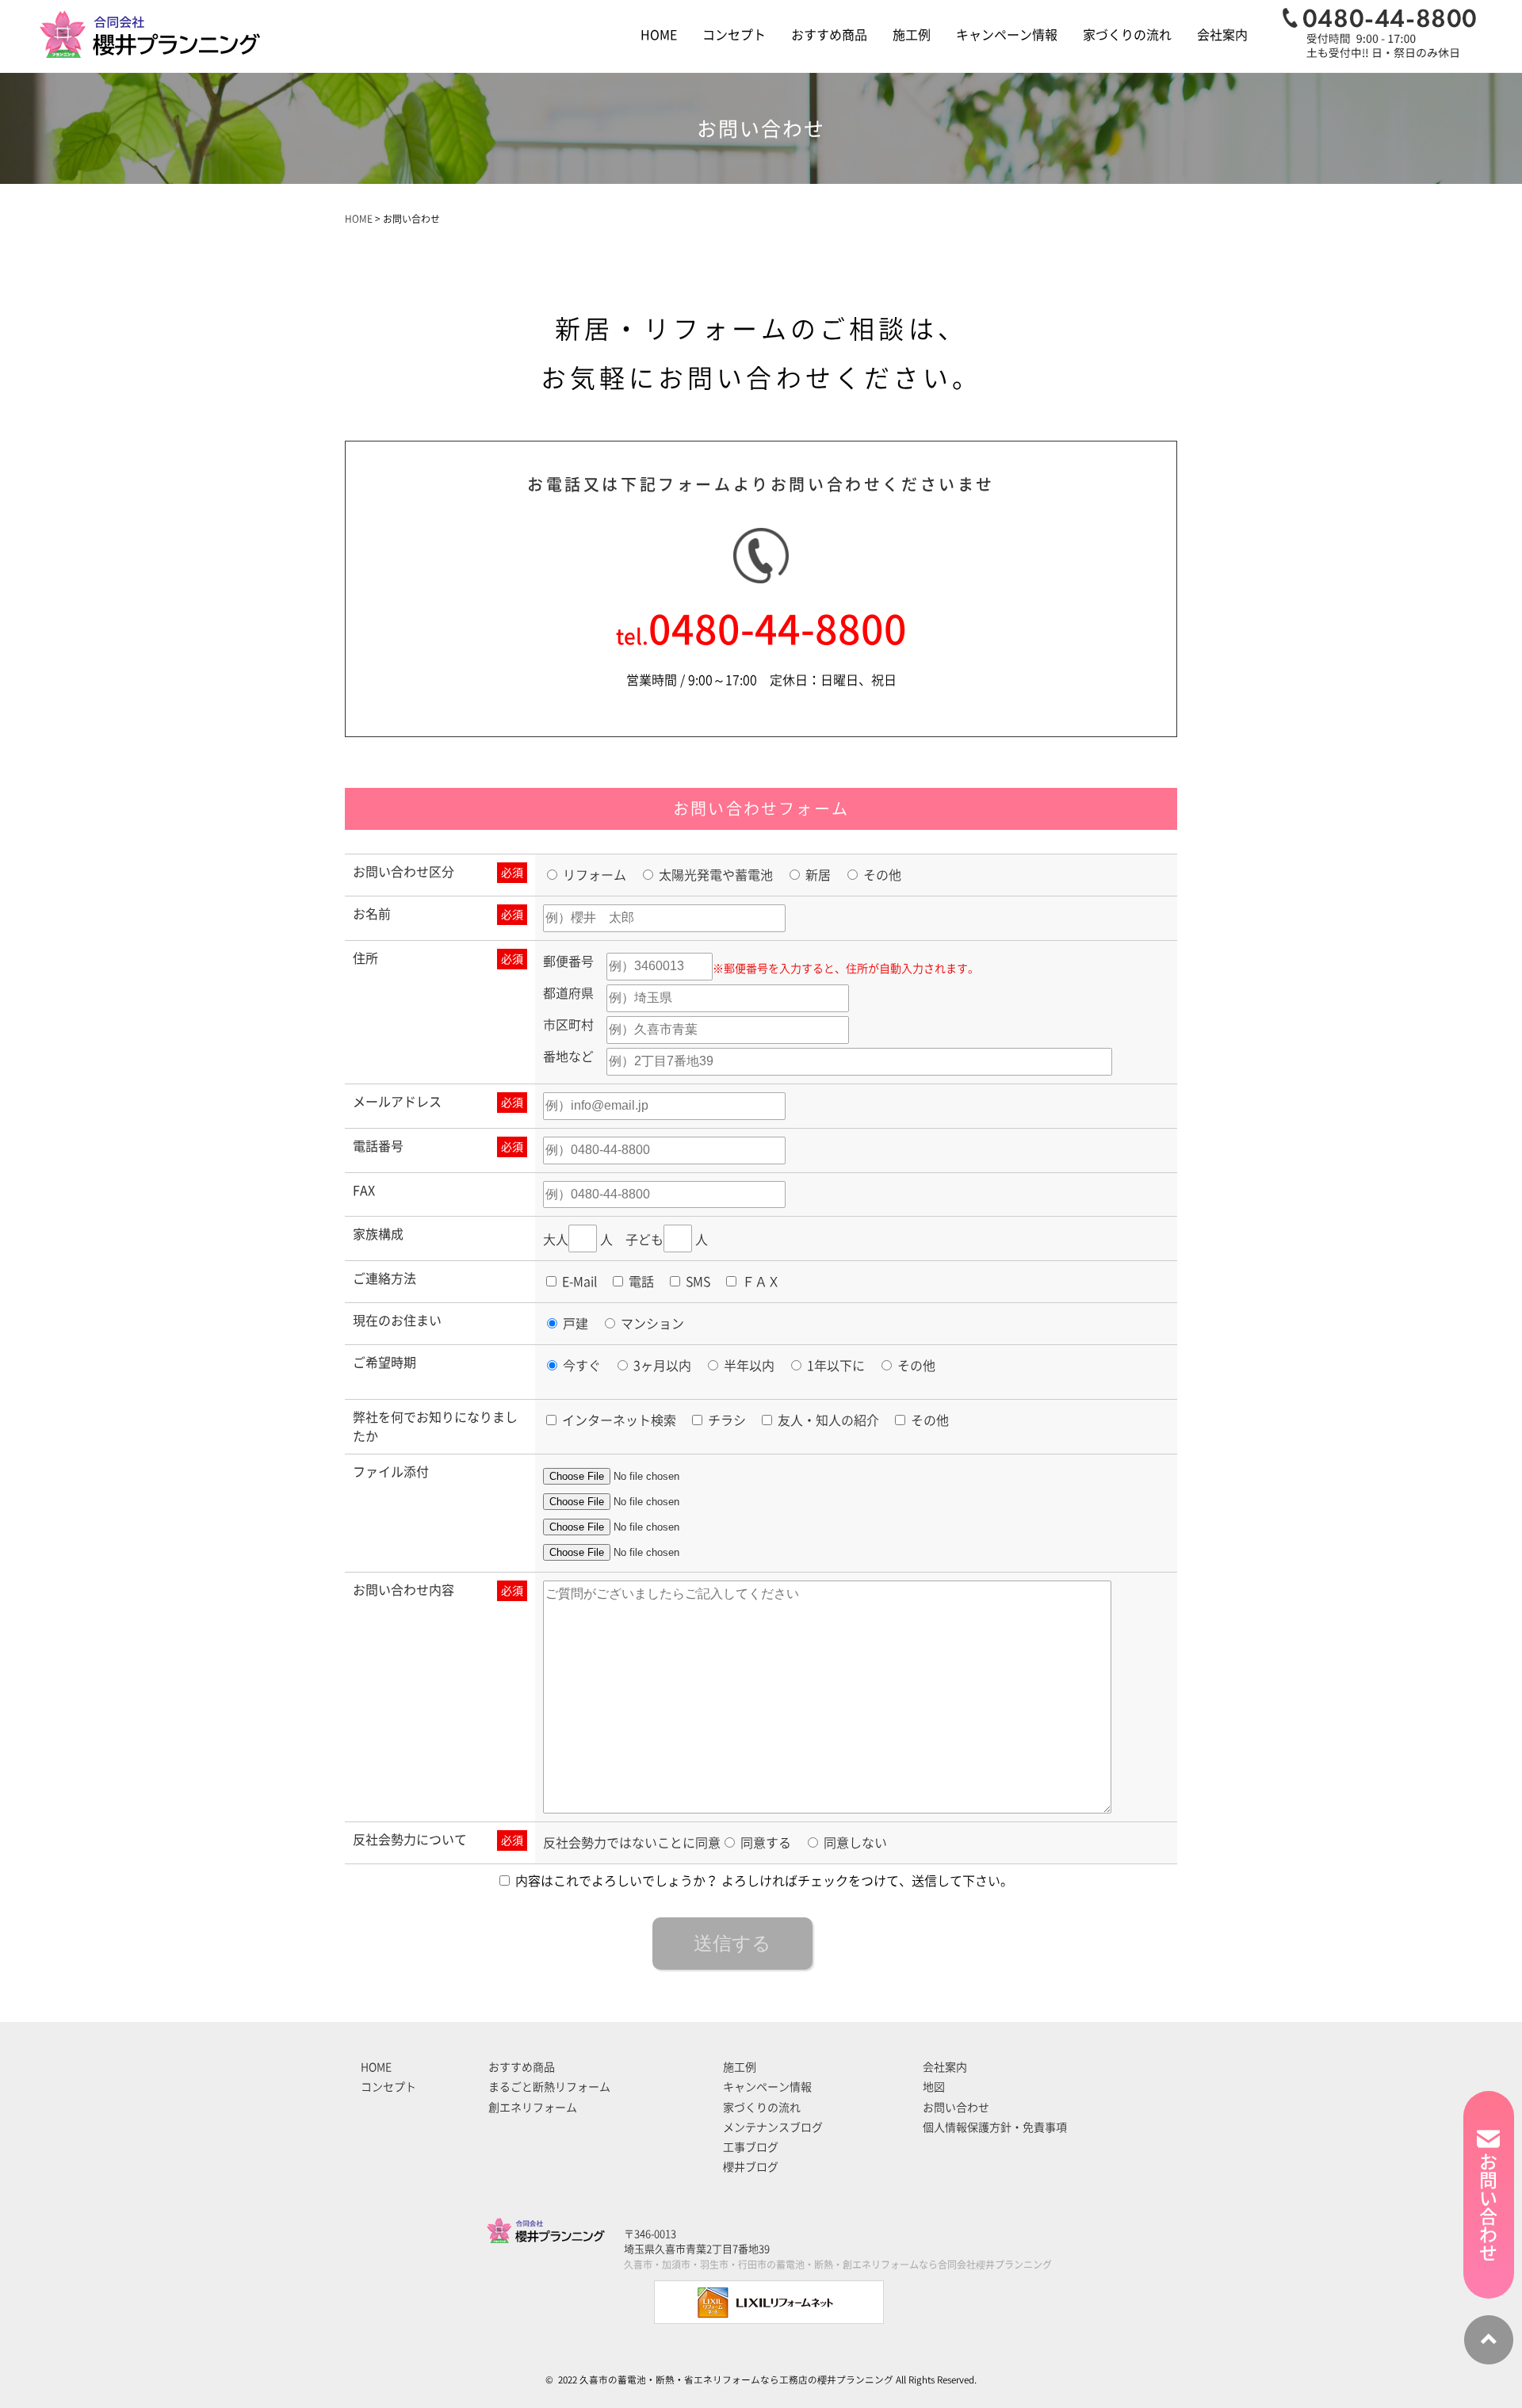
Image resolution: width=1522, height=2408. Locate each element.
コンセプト (734, 35)
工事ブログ (751, 2147)
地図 (934, 2087)
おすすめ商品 (829, 35)
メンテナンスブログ (773, 2127)
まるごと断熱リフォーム (549, 2087)
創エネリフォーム (533, 2108)
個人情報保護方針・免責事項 (995, 2127)
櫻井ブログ (751, 2167)
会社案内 (1222, 35)
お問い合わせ (956, 2108)
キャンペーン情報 (1007, 35)
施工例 (912, 35)
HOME (659, 35)
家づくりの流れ (1127, 35)
